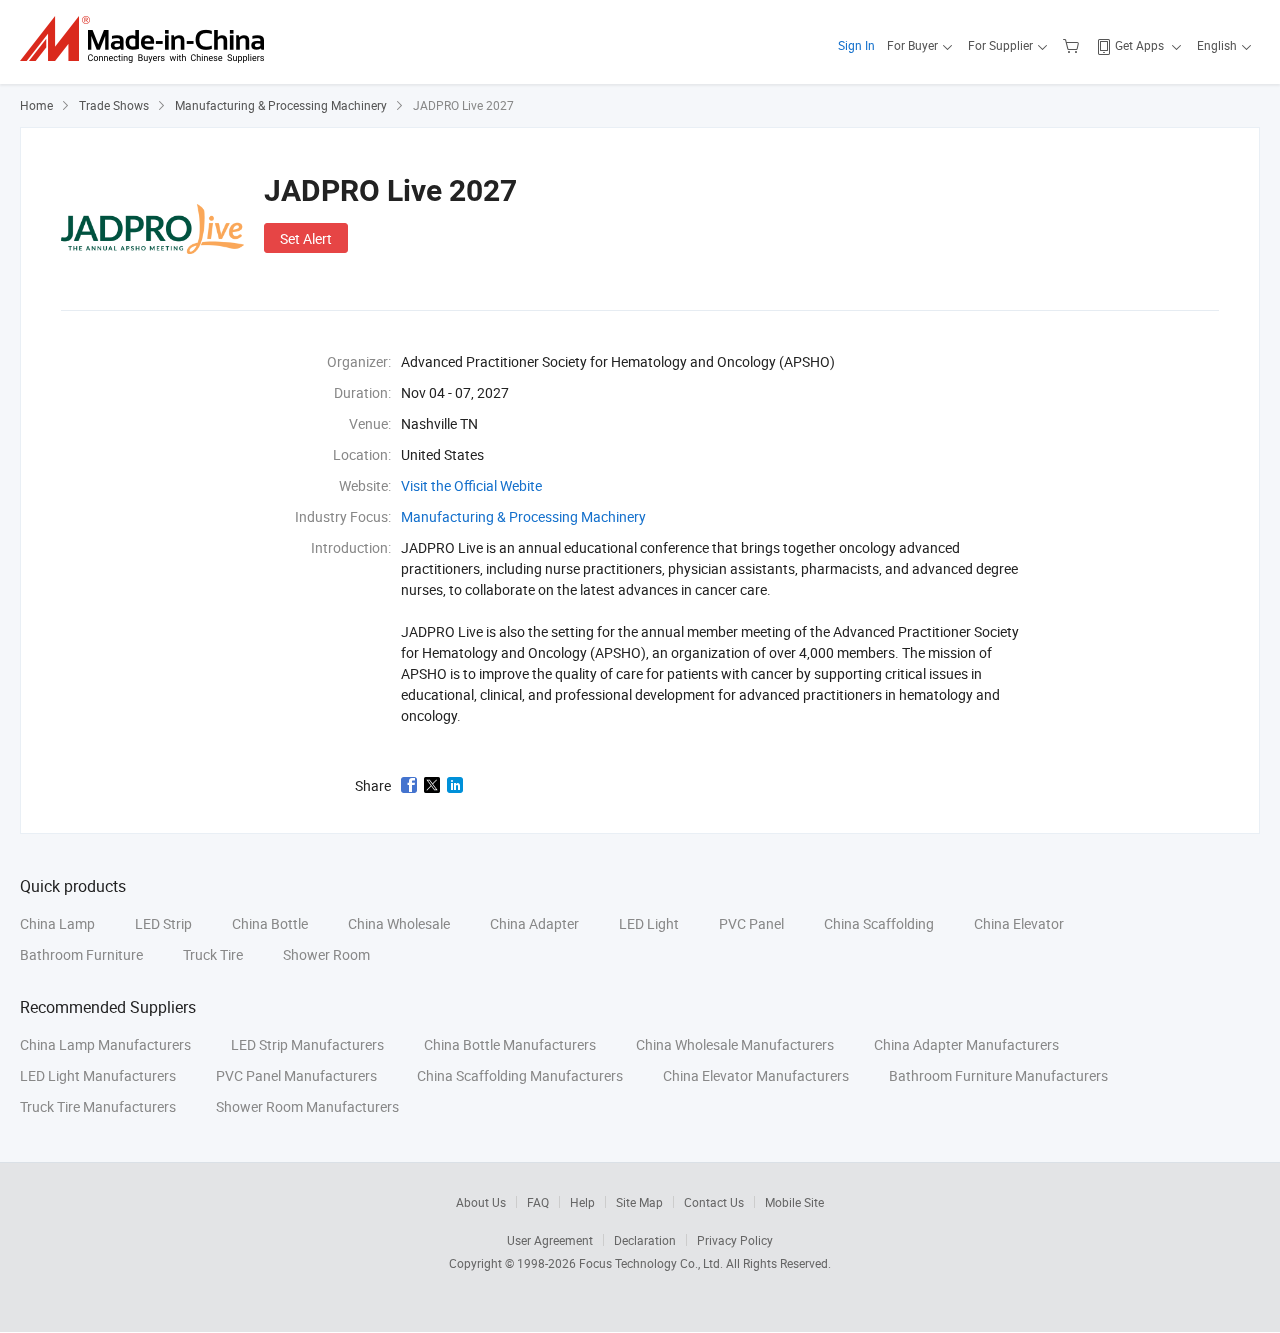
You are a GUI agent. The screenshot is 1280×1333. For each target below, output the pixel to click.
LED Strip (163, 923)
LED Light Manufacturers (98, 1075)
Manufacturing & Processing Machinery (281, 105)
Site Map (639, 1202)
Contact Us (714, 1202)
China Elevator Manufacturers (756, 1075)
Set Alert (306, 238)
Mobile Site (794, 1202)
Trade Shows (114, 105)
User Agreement (550, 1240)
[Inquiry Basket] (1073, 45)
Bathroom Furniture (81, 954)
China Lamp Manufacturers (105, 1044)
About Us (481, 1202)
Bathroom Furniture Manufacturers (998, 1075)
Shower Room (326, 954)
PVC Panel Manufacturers (296, 1075)
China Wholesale (399, 923)
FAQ (538, 1202)
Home (36, 105)
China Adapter (534, 923)
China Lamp (57, 923)
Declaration (645, 1240)
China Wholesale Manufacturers (735, 1044)
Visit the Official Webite (471, 485)
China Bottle (270, 923)
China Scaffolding (879, 923)
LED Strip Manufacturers (307, 1044)
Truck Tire (213, 954)
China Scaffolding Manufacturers (520, 1075)
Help (582, 1202)
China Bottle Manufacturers (510, 1044)
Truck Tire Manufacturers (98, 1106)
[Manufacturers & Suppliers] (148, 39)
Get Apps (1139, 45)
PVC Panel (751, 923)
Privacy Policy (735, 1240)
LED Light (649, 923)
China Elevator (1019, 923)
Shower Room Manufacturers (307, 1106)
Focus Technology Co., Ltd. (652, 1263)
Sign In (856, 45)
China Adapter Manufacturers (966, 1044)
